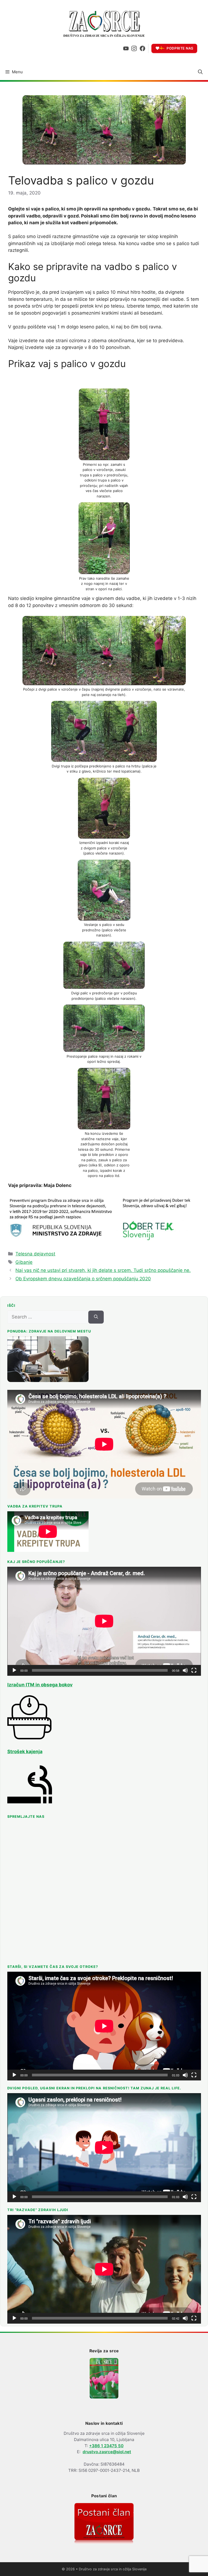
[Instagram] (134, 48)
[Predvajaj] (14, 1670)
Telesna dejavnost (35, 1254)
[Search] (96, 1317)
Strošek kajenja (25, 1752)
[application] (104, 1621)
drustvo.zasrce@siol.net (107, 2452)
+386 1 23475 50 (106, 2446)
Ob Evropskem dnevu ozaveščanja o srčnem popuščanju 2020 (83, 1279)
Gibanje (24, 1262)
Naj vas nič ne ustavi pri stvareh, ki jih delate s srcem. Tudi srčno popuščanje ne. (103, 1270)
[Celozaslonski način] (194, 1670)
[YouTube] (126, 48)
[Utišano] (185, 1670)
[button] (200, 72)
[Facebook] (142, 48)
